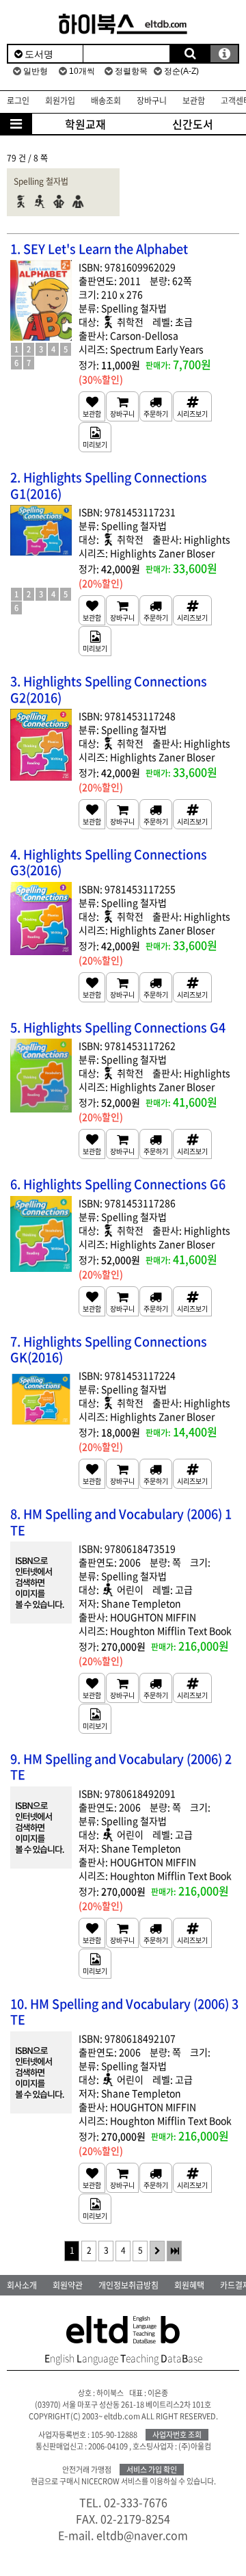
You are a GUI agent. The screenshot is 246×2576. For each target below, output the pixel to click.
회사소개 (22, 2285)
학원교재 (85, 124)
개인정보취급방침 (128, 2285)
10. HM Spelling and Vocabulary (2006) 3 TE (124, 2012)
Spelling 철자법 (41, 181)
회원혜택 (189, 2285)
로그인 (18, 101)
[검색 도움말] (224, 54)
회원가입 (60, 101)
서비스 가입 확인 (152, 2470)
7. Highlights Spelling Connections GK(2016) (109, 1350)
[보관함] (92, 406)
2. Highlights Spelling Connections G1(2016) (109, 485)
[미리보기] (95, 437)
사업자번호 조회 (177, 2435)
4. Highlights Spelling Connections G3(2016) (109, 862)
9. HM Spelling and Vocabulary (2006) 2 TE (121, 1767)
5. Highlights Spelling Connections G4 (118, 1027)
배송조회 (106, 101)
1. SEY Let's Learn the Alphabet (99, 249)
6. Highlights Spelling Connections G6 (118, 1184)
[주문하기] (156, 406)
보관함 (194, 101)
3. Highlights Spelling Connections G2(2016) (109, 689)
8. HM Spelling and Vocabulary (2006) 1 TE (121, 1522)
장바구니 (152, 101)
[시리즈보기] (192, 406)
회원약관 (68, 2285)
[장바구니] (122, 406)
